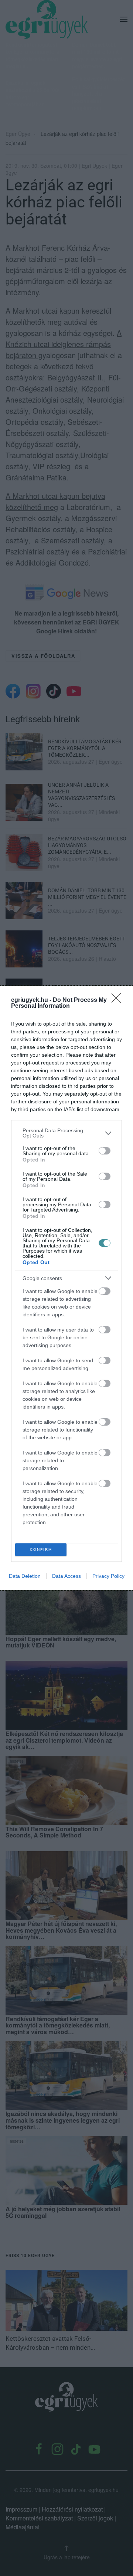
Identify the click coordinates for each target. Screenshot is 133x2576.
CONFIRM (41, 1549)
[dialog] (66, 1288)
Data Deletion (25, 1576)
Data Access (66, 1576)
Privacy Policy (108, 1576)
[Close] (119, 1000)
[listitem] (66, 1133)
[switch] (105, 1151)
